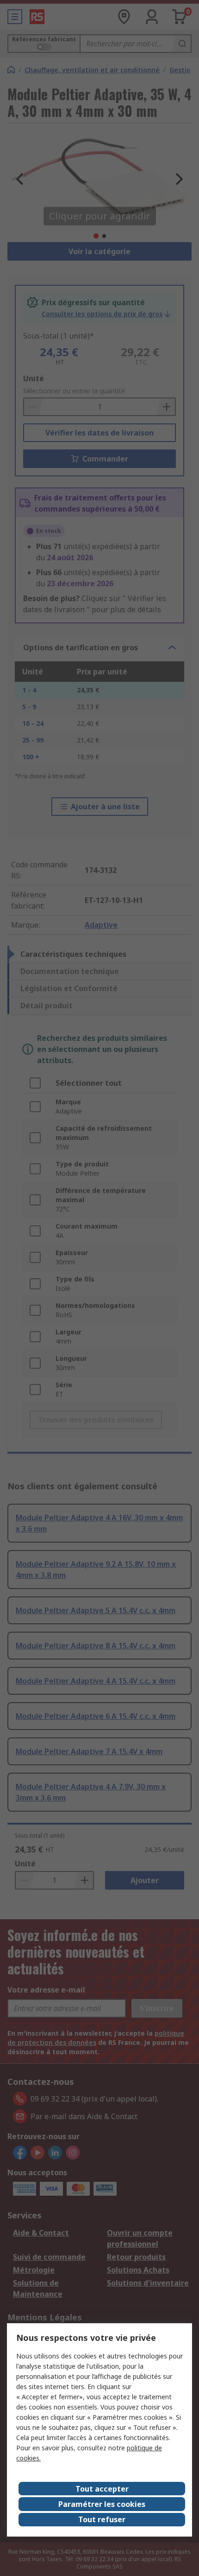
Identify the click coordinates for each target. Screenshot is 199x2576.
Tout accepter (102, 2489)
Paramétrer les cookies (102, 2504)
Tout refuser (102, 2519)
